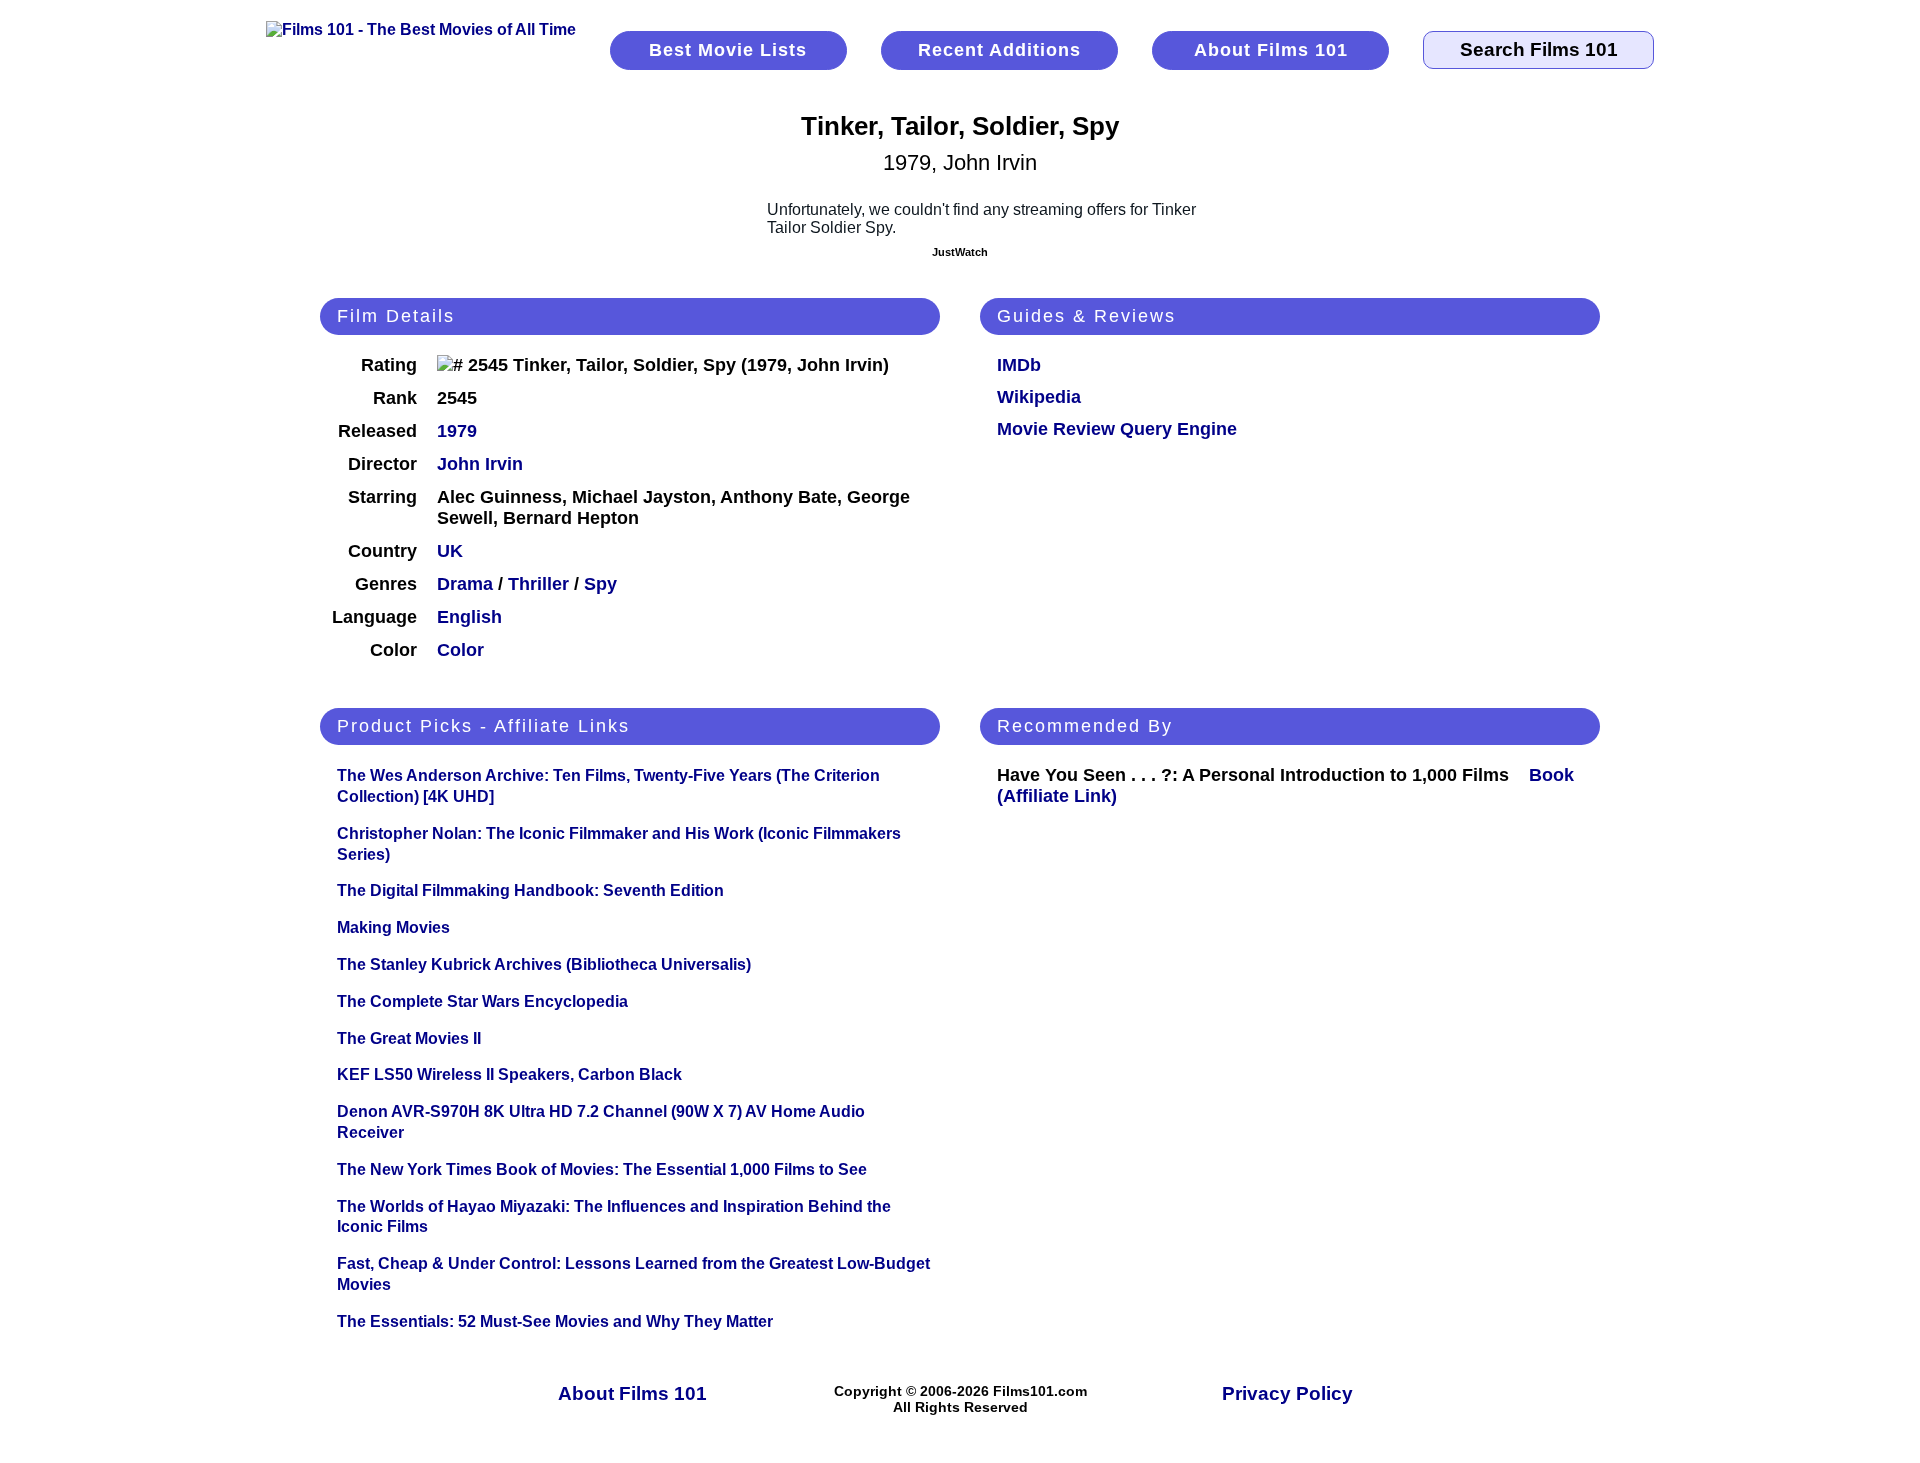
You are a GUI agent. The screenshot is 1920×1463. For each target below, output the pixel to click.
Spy (600, 584)
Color (460, 650)
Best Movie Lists (728, 50)
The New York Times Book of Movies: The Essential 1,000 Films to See (602, 1169)
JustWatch (960, 252)
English (469, 617)
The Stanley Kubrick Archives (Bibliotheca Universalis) (544, 964)
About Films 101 (1271, 50)
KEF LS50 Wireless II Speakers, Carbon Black (509, 1074)
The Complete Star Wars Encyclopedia (482, 1001)
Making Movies (393, 927)
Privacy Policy (1287, 1393)
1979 (457, 431)
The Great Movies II (409, 1038)
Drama (465, 584)
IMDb (1019, 365)
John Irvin (480, 464)
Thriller (538, 584)
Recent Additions (999, 50)
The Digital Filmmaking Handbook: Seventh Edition (530, 890)
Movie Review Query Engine (1117, 429)
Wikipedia (1039, 397)
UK (450, 551)
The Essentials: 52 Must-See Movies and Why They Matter (555, 1321)
